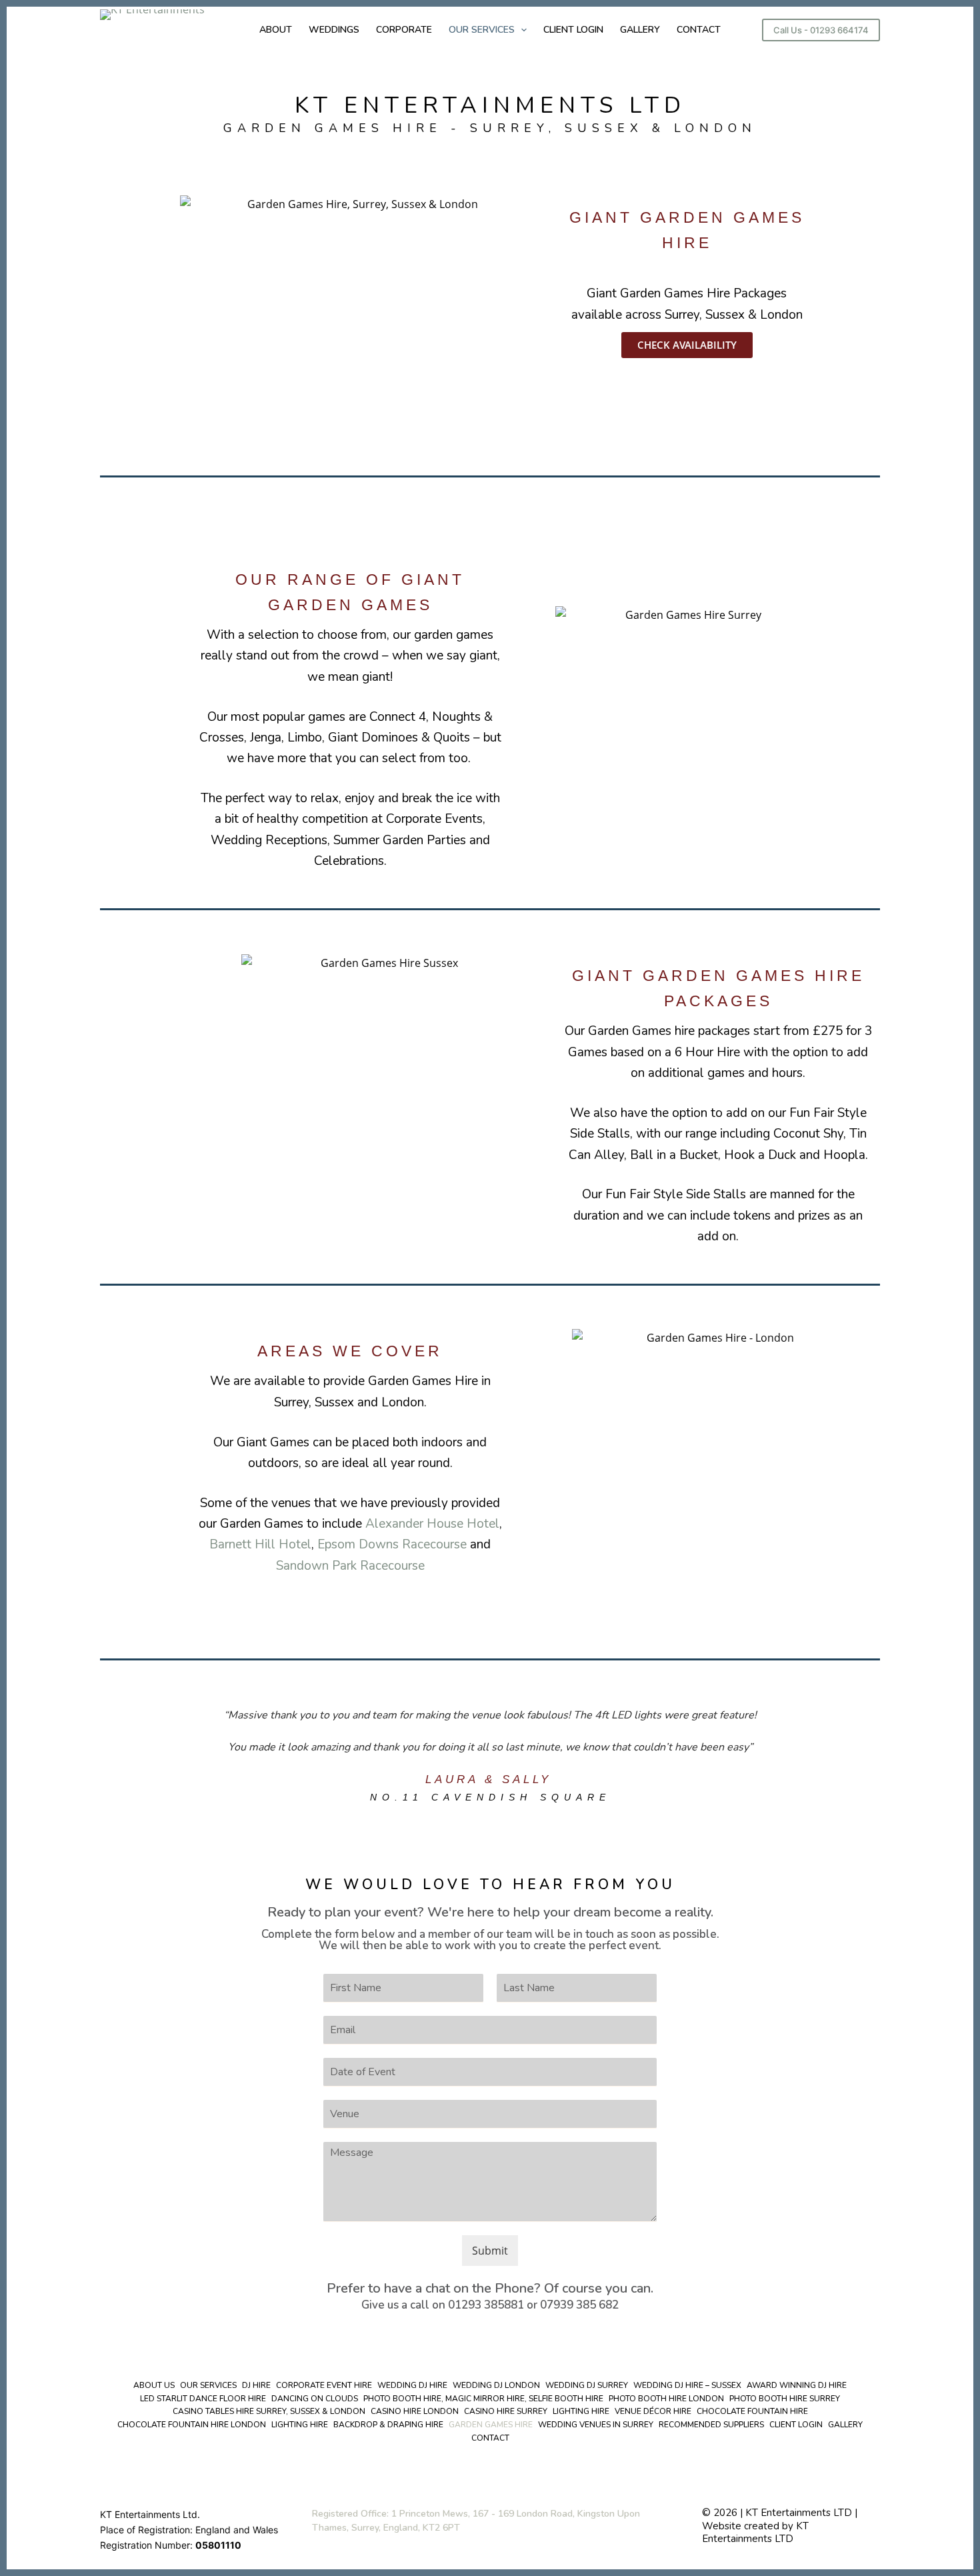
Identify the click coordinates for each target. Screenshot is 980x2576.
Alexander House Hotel (432, 1524)
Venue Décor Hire (653, 2412)
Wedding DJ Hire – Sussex (687, 2386)
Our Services (208, 2386)
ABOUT (276, 30)
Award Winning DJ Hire (797, 2386)
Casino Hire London (415, 2412)
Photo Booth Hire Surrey (785, 2399)
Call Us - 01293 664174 (821, 30)
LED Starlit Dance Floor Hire (203, 2399)
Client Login (796, 2425)
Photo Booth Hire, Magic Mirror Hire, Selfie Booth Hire (483, 2399)
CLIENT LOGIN (573, 30)
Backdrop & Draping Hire (388, 2425)
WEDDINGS (334, 30)
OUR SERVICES (482, 30)
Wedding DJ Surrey (587, 2386)
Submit (490, 2251)
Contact (490, 2438)
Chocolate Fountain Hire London (192, 2425)
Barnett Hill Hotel (260, 1544)
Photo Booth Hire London (666, 2399)
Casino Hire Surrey (506, 2412)
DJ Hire (256, 2386)
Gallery (845, 2425)
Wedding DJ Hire (412, 2386)
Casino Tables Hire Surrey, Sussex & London (269, 2412)
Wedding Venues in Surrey (596, 2425)
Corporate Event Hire (324, 2386)
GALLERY (640, 30)
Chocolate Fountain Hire (752, 2412)
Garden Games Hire (491, 2425)
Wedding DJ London (496, 2386)
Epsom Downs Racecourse (392, 1544)
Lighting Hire (581, 2412)
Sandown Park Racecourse (350, 1566)
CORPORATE (404, 30)
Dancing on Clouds (315, 2399)
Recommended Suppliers (711, 2425)
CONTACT (699, 30)
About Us (154, 2386)
